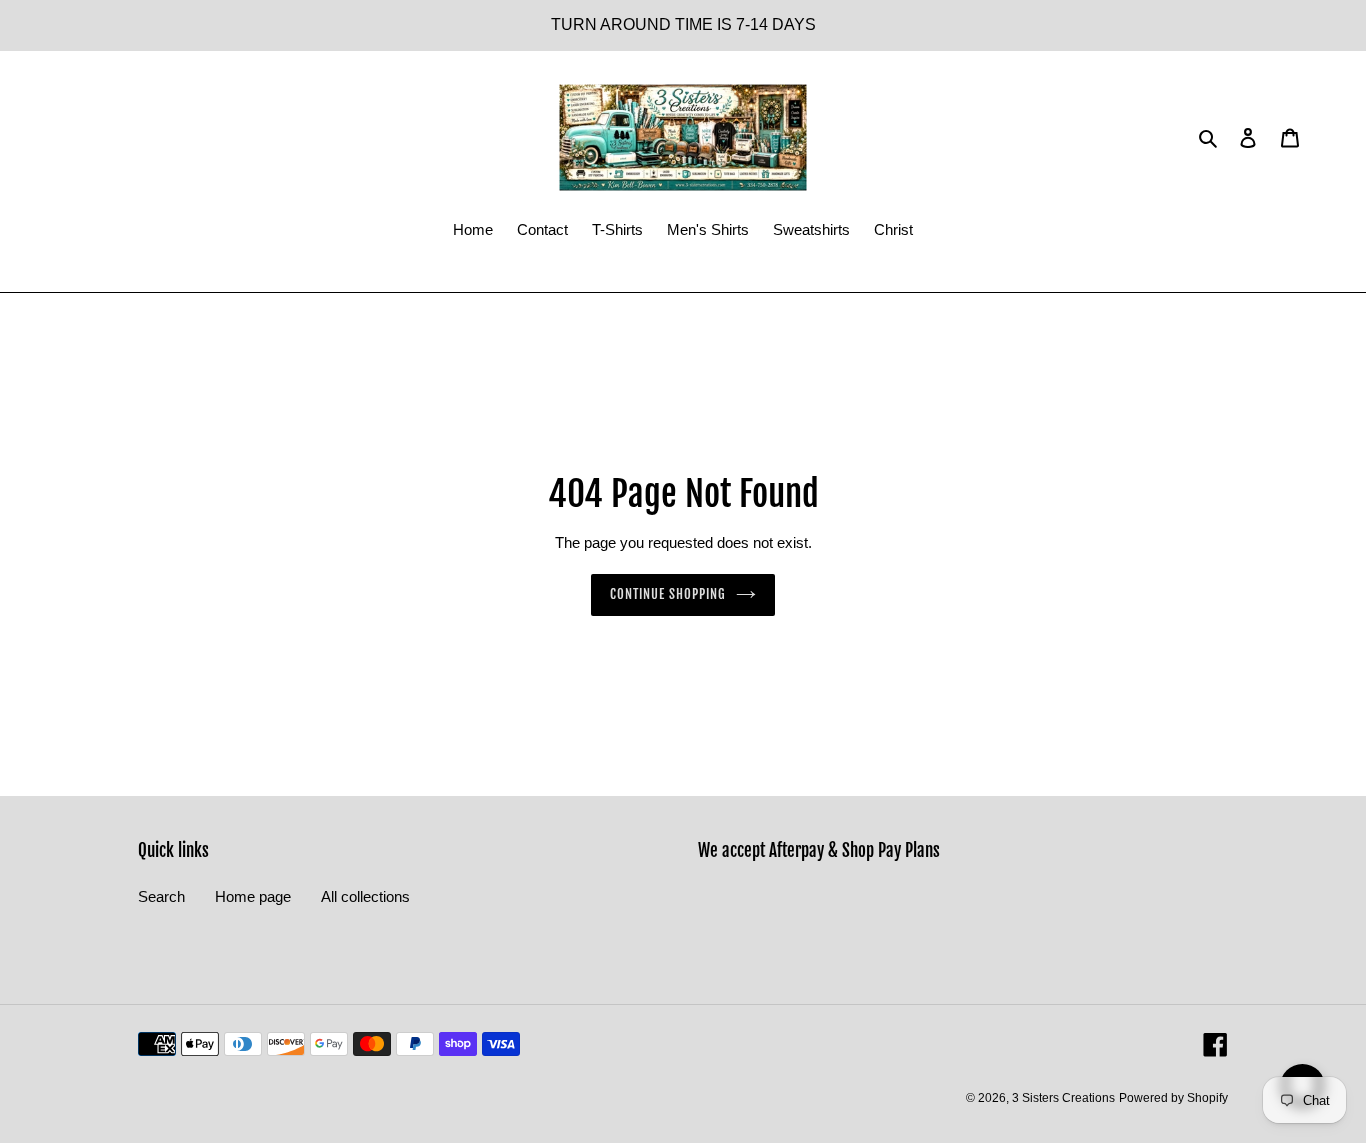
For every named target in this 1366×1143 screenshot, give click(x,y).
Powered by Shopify (1173, 1098)
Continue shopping (668, 594)
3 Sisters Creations (1063, 1098)
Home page (253, 896)
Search (161, 896)
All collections (365, 896)
